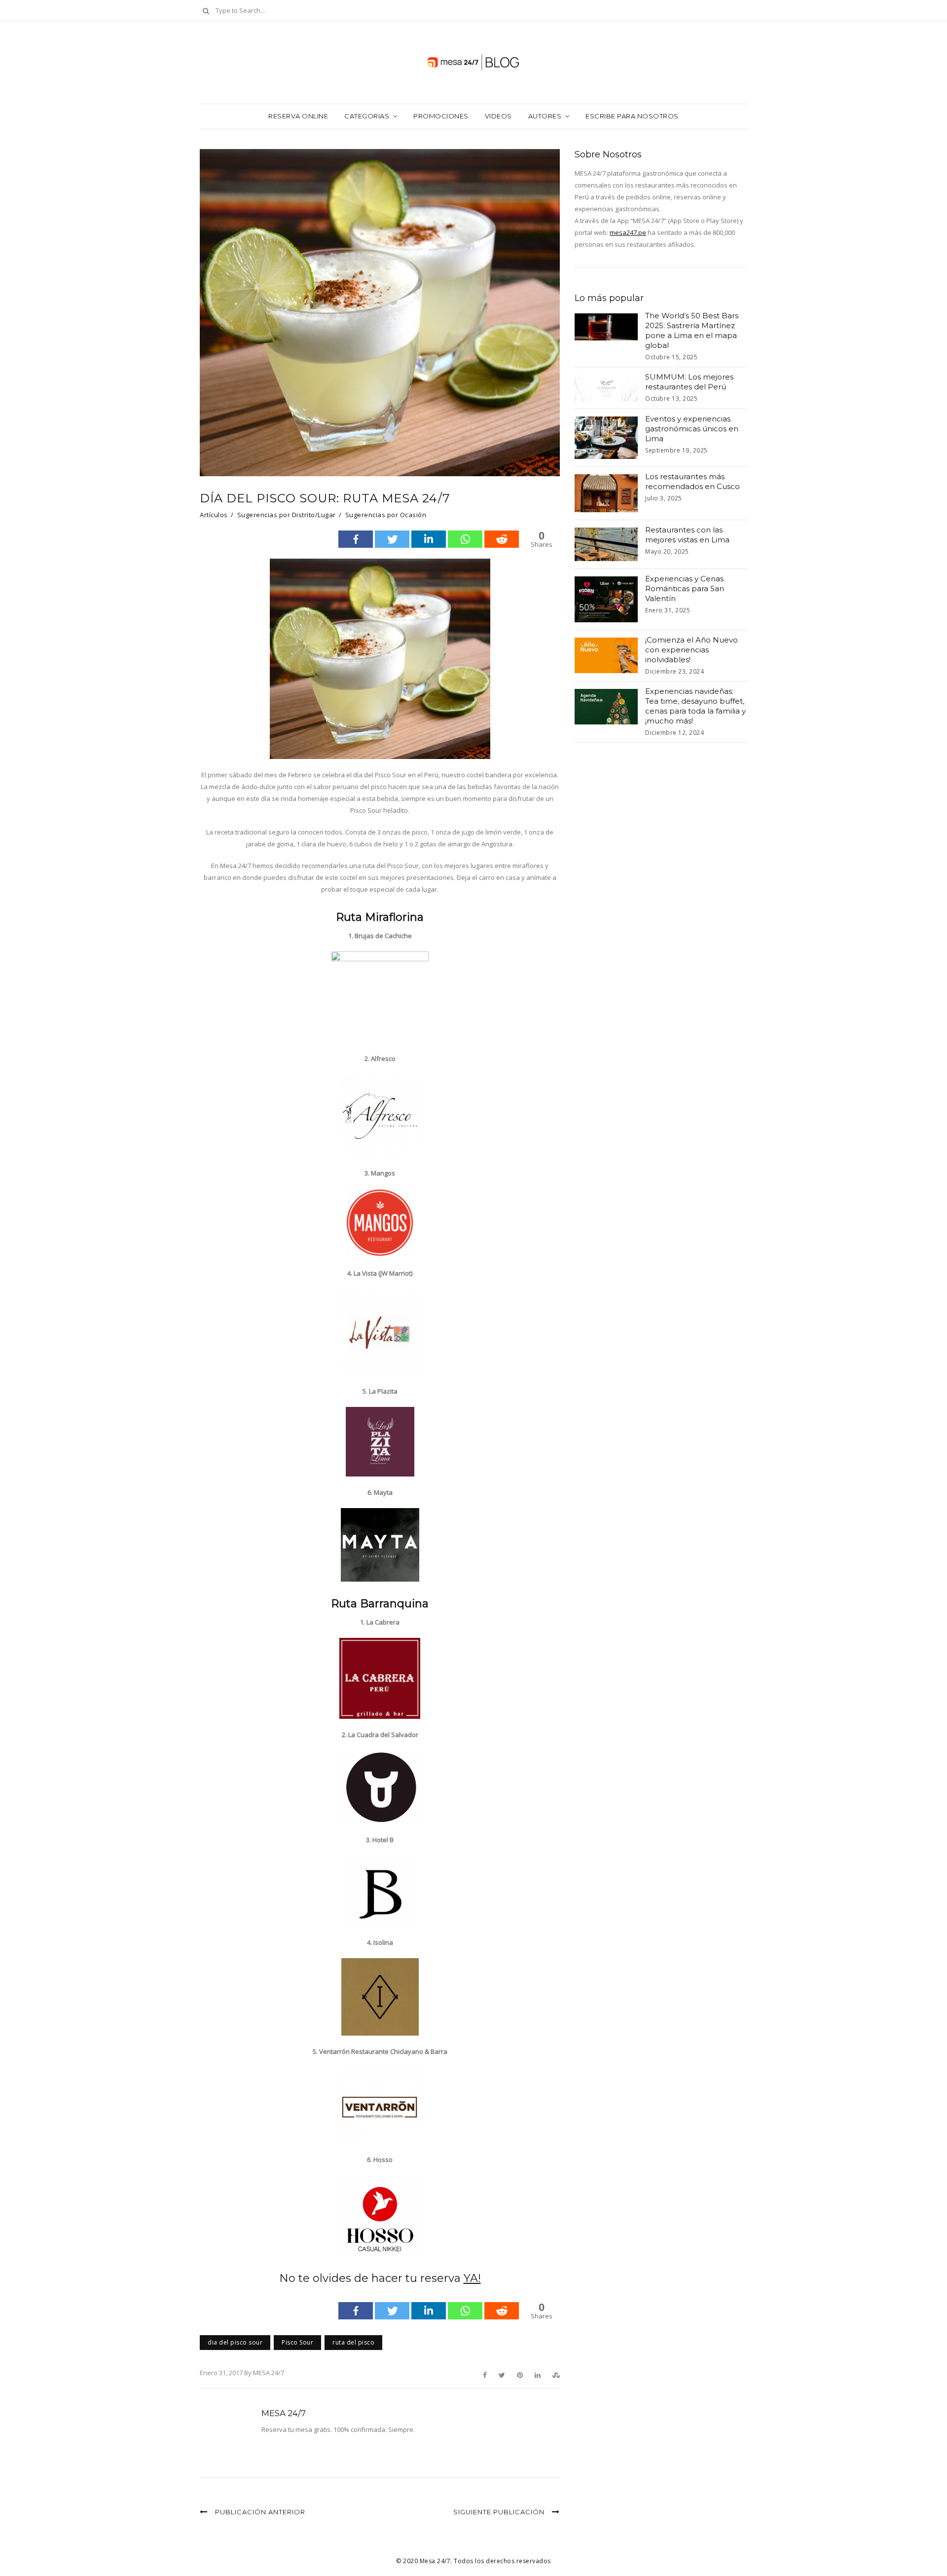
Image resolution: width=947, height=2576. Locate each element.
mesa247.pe (628, 232)
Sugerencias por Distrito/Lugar (287, 515)
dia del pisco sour (235, 2342)
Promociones (441, 116)
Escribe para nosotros (632, 116)
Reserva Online (298, 116)
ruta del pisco (353, 2342)
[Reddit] (502, 539)
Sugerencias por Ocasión (386, 515)
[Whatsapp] (465, 539)
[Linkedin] (429, 539)
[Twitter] (392, 539)
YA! (472, 2278)
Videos (498, 116)
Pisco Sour (297, 2342)
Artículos (214, 515)
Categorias (367, 116)
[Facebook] (356, 539)
